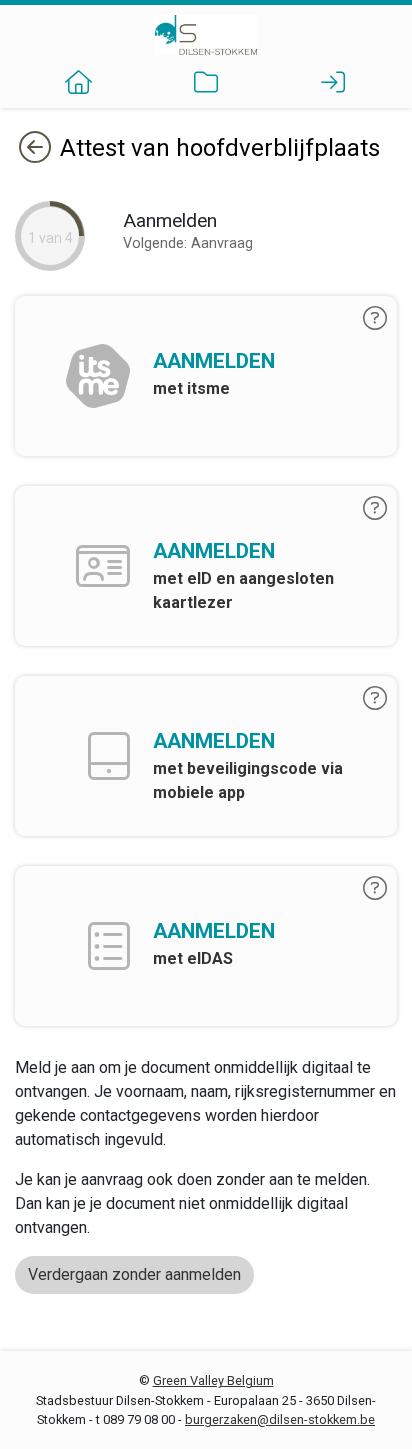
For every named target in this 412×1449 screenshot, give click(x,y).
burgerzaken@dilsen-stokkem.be (280, 1419)
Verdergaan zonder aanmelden (134, 1274)
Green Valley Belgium (213, 1380)
